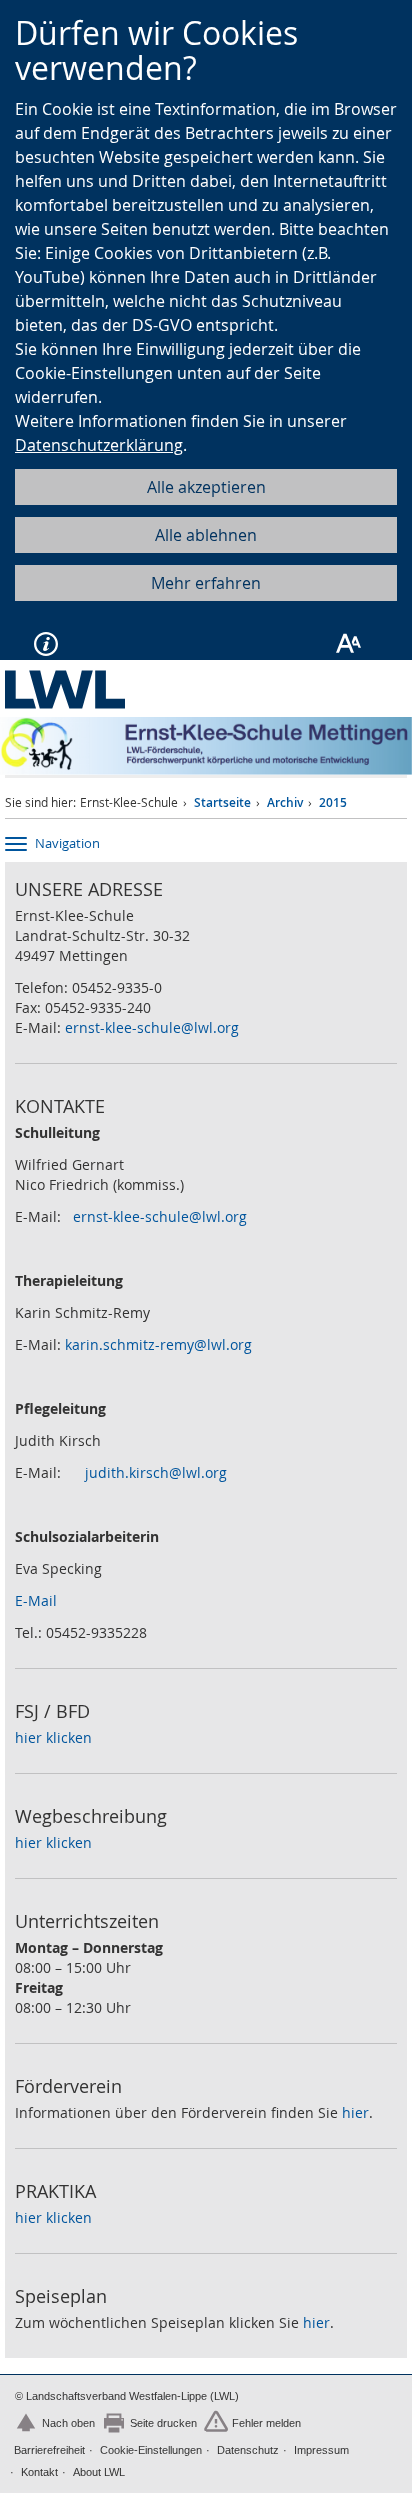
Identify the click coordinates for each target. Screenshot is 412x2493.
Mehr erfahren (206, 583)
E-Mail (36, 1600)
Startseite (222, 802)
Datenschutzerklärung (99, 445)
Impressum (321, 2450)
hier (355, 2112)
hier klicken (53, 1737)
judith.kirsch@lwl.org (156, 1472)
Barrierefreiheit (49, 2450)
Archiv (285, 802)
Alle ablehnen (206, 535)
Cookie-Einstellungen (151, 2450)
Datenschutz (248, 2450)
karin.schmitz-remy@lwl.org (158, 1344)
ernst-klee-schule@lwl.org (152, 1027)
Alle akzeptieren (206, 487)
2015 (333, 802)
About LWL (99, 2472)
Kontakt (39, 2472)
